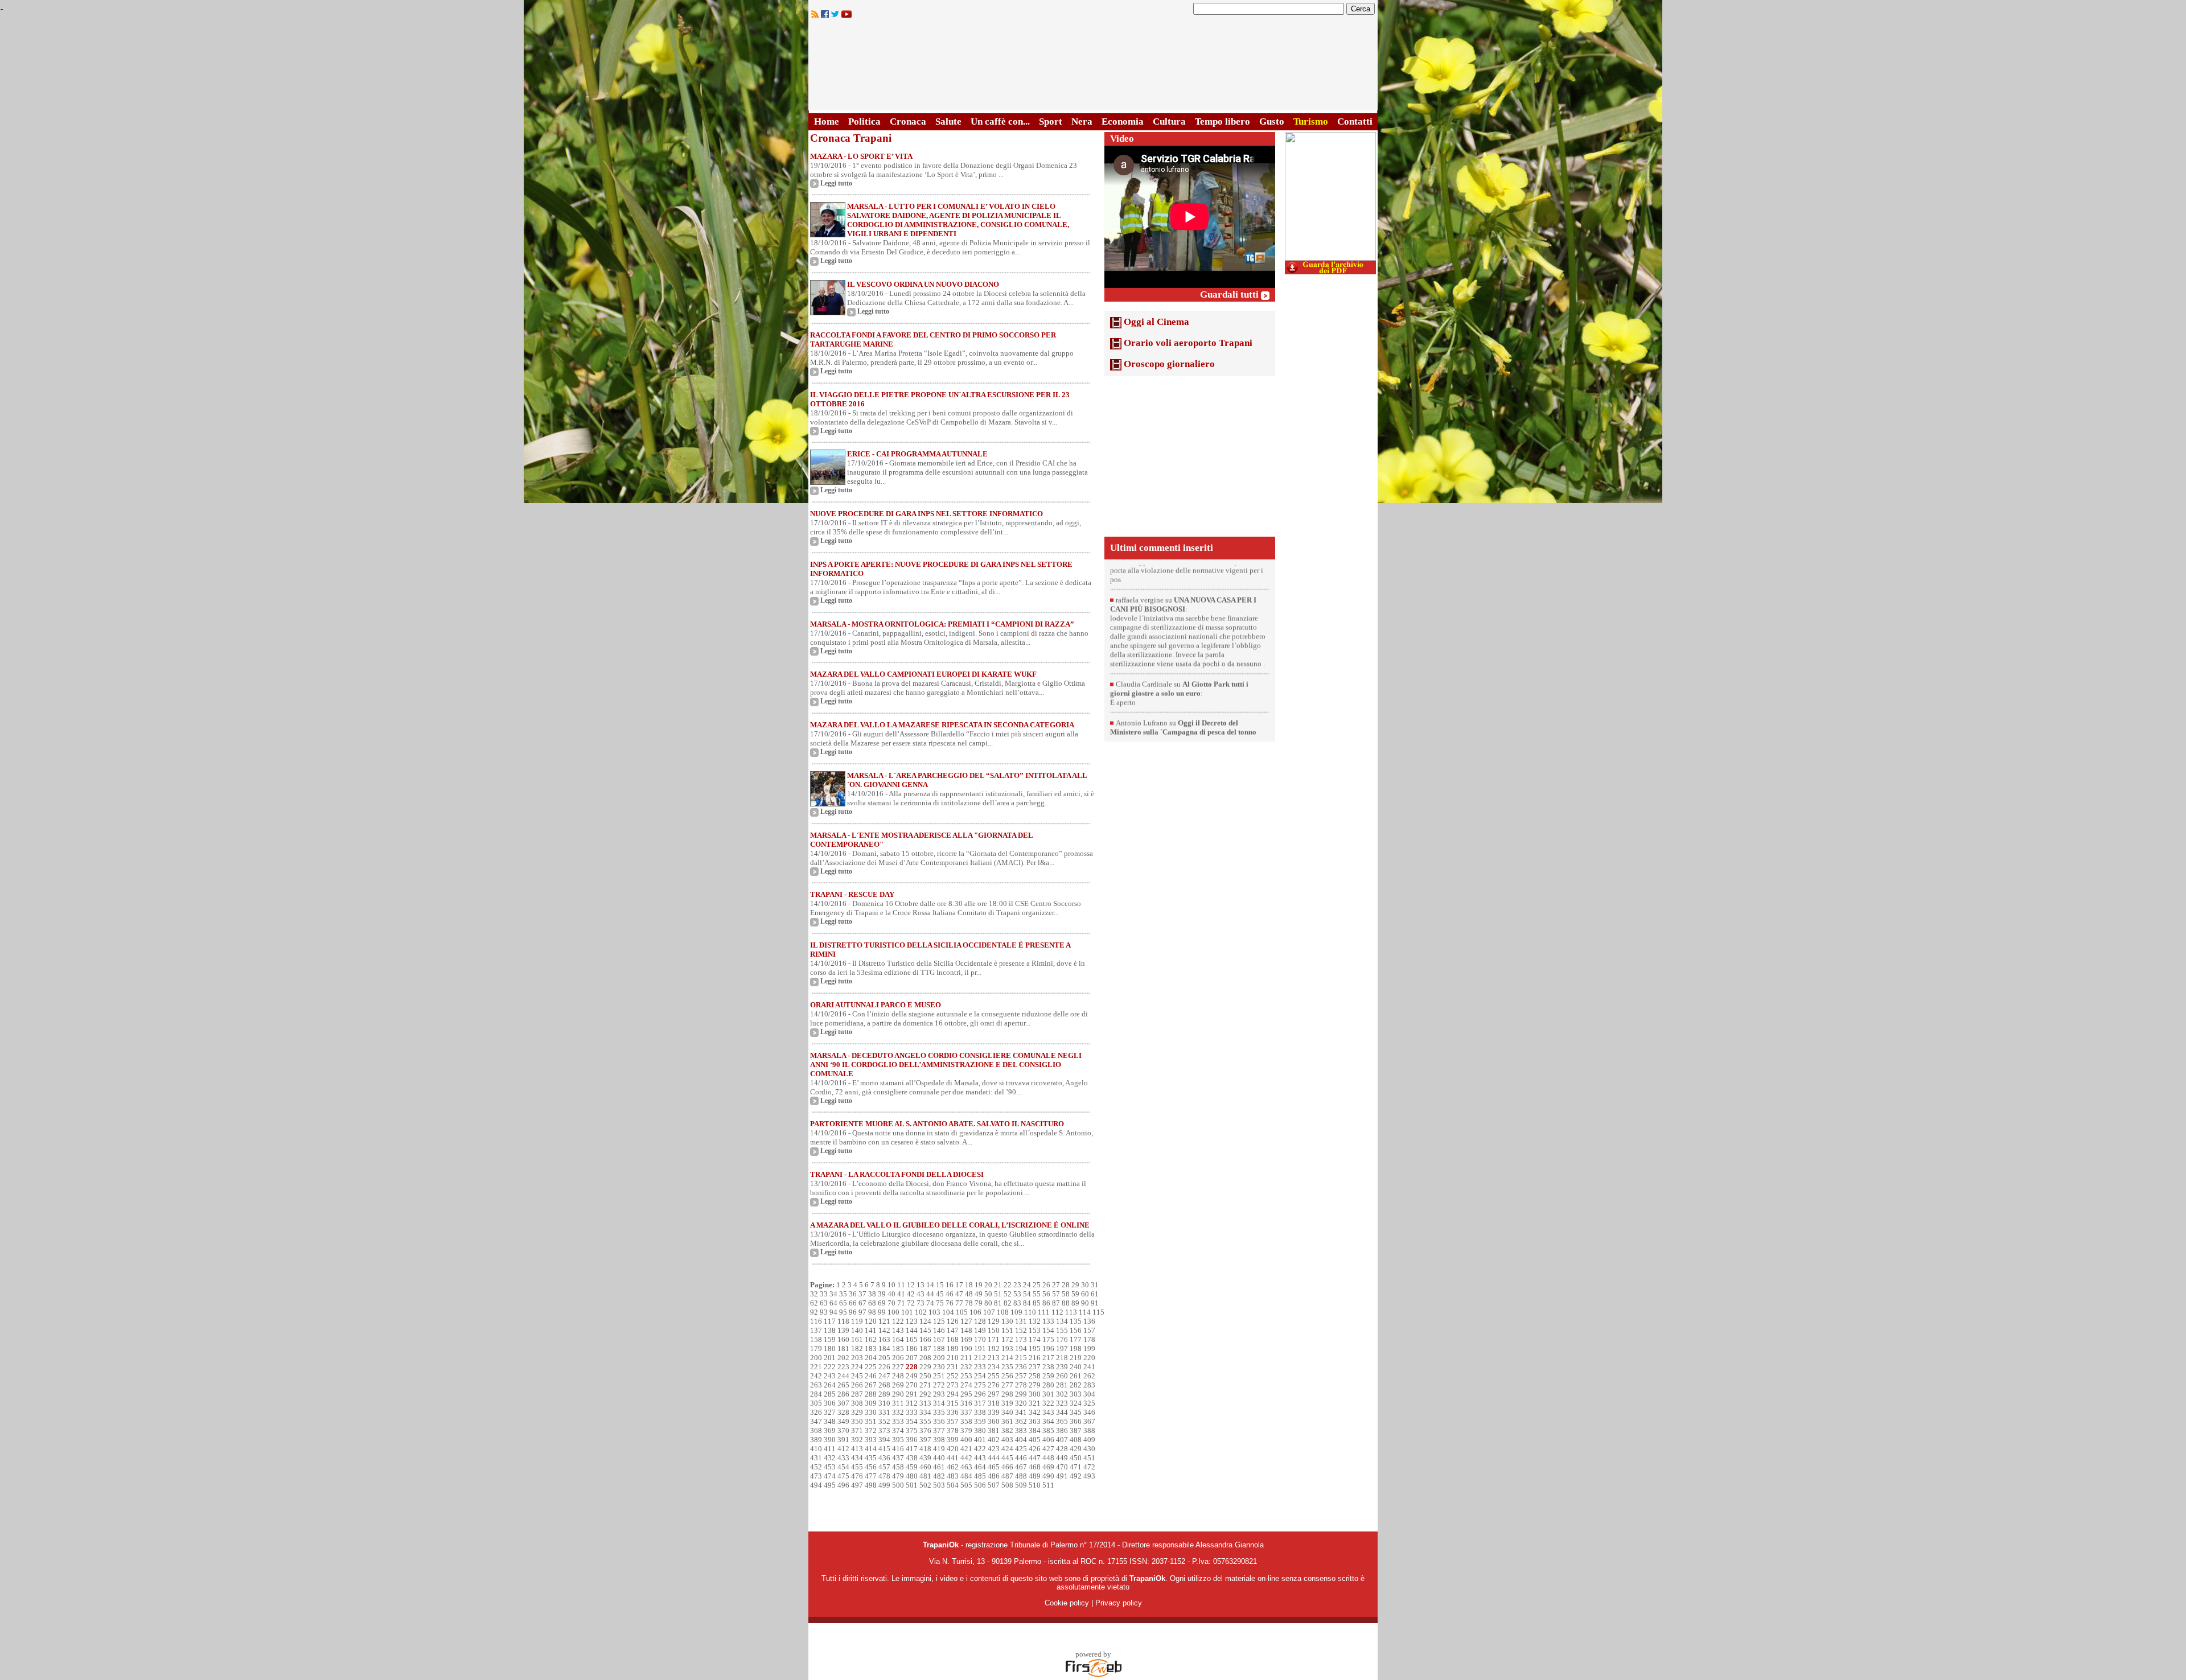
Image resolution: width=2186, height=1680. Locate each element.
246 (871, 1376)
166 (925, 1339)
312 (912, 1403)
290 (898, 1394)
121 (884, 1321)
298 (1007, 1394)
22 (1008, 1285)
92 (814, 1312)
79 (979, 1303)
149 (980, 1330)
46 (950, 1294)
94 (833, 1312)
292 (925, 1394)
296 (980, 1394)
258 (1035, 1376)
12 (911, 1285)
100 (893, 1312)
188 (939, 1348)
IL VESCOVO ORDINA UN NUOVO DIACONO (923, 284)
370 (843, 1430)
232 (966, 1367)
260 (1062, 1376)
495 (830, 1485)
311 (898, 1403)
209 (939, 1358)
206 (898, 1358)
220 (1089, 1358)
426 (1035, 1449)
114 (1085, 1312)
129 (994, 1321)
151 (1007, 1330)
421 (966, 1449)
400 (966, 1440)
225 (871, 1367)
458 (898, 1467)
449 (1062, 1458)
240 (1076, 1367)
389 (816, 1440)
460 (925, 1467)
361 (1007, 1421)
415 (884, 1449)
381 (994, 1430)
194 (1021, 1348)
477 (871, 1476)
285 (830, 1394)
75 (940, 1303)
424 (1007, 1449)
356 (939, 1421)
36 (853, 1294)
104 (948, 1312)
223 (843, 1367)
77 (959, 1303)
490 (1048, 1476)
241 (1089, 1367)
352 (884, 1421)
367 (1089, 1421)
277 (1007, 1385)
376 (925, 1430)
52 (1008, 1294)
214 (1007, 1358)
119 (857, 1321)
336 (953, 1412)
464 (980, 1467)
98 (872, 1312)
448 (1048, 1458)
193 (1007, 1348)
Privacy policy (1119, 1603)
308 (857, 1403)
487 (1007, 1476)
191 (980, 1348)
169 (966, 1339)
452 (816, 1467)
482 (939, 1476)
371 (857, 1430)
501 (912, 1485)
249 (912, 1376)
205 (884, 1358)
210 (953, 1358)
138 (830, 1330)
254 (980, 1376)
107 (989, 1312)
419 (939, 1449)
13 (921, 1285)
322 (1048, 1403)
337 (966, 1412)
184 (884, 1348)
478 (884, 1476)
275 (980, 1385)
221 (816, 1367)
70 (891, 1303)
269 (898, 1385)
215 (1021, 1358)
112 (1057, 1312)
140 (857, 1330)
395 (898, 1440)
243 (830, 1376)
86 (1046, 1303)
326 (816, 1412)
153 (1035, 1330)
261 (1076, 1376)
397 (925, 1440)
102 (921, 1312)
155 (1062, 1330)
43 (921, 1294)
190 (966, 1348)
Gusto (1272, 122)
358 (966, 1421)
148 (966, 1330)
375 (912, 1430)
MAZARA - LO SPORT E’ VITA (861, 156)
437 (898, 1458)
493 (1089, 1476)
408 (1076, 1440)
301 (1048, 1394)
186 (912, 1348)
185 (898, 1348)
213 (994, 1358)
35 (843, 1294)
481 (925, 1476)
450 (1076, 1458)
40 (891, 1294)
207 (912, 1358)
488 (1021, 1476)
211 (966, 1358)
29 (1075, 1285)
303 (1076, 1394)
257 (1021, 1376)
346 (1089, 1412)
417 (912, 1449)
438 (912, 1458)
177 (1076, 1339)
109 (1016, 1312)
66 (853, 1303)
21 (998, 1285)
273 (953, 1385)
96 (853, 1312)
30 (1085, 1285)
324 (1076, 1403)
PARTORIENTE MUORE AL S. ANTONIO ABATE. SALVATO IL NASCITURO (937, 1124)
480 (912, 1476)
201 (830, 1358)
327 (830, 1412)
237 (1035, 1367)
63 (824, 1303)
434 (857, 1458)
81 (998, 1303)
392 (857, 1440)
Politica (864, 122)
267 (871, 1385)
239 (1062, 1367)
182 (857, 1348)
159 (830, 1339)
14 (930, 1285)
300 (1035, 1394)
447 (1035, 1458)
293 (939, 1394)
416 (898, 1449)
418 (925, 1449)
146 (939, 1330)
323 (1062, 1403)
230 (939, 1367)
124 (925, 1321)
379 (966, 1430)
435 (871, 1458)
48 (969, 1294)
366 (1076, 1421)
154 (1048, 1330)
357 (953, 1421)
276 (994, 1385)
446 (1021, 1458)
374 (898, 1430)
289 (884, 1394)
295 (966, 1394)
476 (857, 1476)
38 (872, 1294)
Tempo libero (1223, 122)
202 (843, 1358)
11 (901, 1285)
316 (966, 1403)
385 (1048, 1430)
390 (830, 1440)
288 (871, 1394)
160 (843, 1339)
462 (953, 1467)
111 (1044, 1312)
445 (1007, 1458)
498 (871, 1485)
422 (980, 1449)
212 (980, 1358)
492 (1076, 1476)
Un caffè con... (1000, 122)
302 (1062, 1394)
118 (843, 1321)
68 (872, 1303)
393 (871, 1440)
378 (953, 1430)
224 (857, 1367)
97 (862, 1312)
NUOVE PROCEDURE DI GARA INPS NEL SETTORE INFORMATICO (926, 514)
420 (953, 1449)
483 (953, 1476)
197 (1062, 1348)
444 (994, 1458)
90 (1085, 1303)
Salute (948, 122)
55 (1037, 1294)
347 (816, 1421)
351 (871, 1421)
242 (816, 1376)
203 (857, 1358)
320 (1021, 1403)
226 (884, 1367)
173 (1021, 1339)
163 (884, 1339)
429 (1076, 1449)
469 (1048, 1467)
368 (816, 1430)
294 (953, 1394)
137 (816, 1330)
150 (994, 1330)
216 (1035, 1358)
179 (816, 1348)
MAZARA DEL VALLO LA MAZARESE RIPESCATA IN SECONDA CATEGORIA (942, 725)
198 (1076, 1348)
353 (898, 1421)
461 (939, 1467)
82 (1008, 1303)
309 (871, 1403)
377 (939, 1430)
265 (843, 1385)
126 (953, 1321)
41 (901, 1294)
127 (966, 1321)
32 (814, 1294)
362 (1021, 1421)
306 (830, 1403)
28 (1066, 1285)
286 (843, 1394)
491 (1062, 1476)
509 (1021, 1485)
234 (994, 1367)
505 (966, 1485)
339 (994, 1412)
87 (1056, 1303)
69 (882, 1303)
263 (816, 1385)
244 (843, 1376)
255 (994, 1376)
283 (1089, 1385)
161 (857, 1339)
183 (871, 1348)
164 (898, 1339)
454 (843, 1467)
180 (830, 1348)
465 (994, 1467)
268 (884, 1385)
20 (988, 1285)
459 (912, 1467)
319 (1007, 1403)
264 (830, 1385)
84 (1027, 1303)
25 (1037, 1285)
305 (816, 1403)
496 (843, 1485)
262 (1089, 1376)
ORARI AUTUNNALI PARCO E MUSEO (876, 1005)
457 (884, 1467)
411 (830, 1449)
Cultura (1169, 122)
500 (898, 1485)
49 (979, 1294)
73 (921, 1303)
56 (1046, 1294)
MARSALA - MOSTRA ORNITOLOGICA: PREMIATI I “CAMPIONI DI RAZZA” (942, 624)
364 (1048, 1421)
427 (1048, 1449)
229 (925, 1367)
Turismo (1311, 122)
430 (1089, 1449)
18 (969, 1285)
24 (1027, 1285)
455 (857, 1467)
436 (884, 1458)
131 (1021, 1321)
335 (939, 1412)
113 (1071, 1312)
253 (966, 1376)
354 (912, 1421)
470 (1062, 1467)
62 (814, 1303)
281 (1062, 1385)
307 (843, 1403)
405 (1035, 1440)
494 (816, 1485)
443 (980, 1458)
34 (833, 1294)
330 (871, 1412)
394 (884, 1440)
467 (1021, 1467)
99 (882, 1312)
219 (1076, 1358)
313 (925, 1403)
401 (980, 1440)
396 (912, 1440)
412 (843, 1449)
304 (1089, 1394)
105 (962, 1312)
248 (898, 1376)
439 (925, 1458)
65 (843, 1303)
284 (816, 1394)
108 (1003, 1312)
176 (1062, 1339)
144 (912, 1330)
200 (816, 1358)
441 (953, 1458)
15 (940, 1285)
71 (901, 1303)
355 (925, 1421)
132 (1035, 1321)
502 (925, 1485)
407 (1062, 1440)
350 (857, 1421)
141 (871, 1330)
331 (884, 1412)
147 (953, 1330)
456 (871, 1467)
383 (1021, 1430)
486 (994, 1476)
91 (1095, 1303)
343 (1048, 1412)
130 (1007, 1321)
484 (966, 1476)
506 (980, 1485)
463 (966, 1467)
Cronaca (908, 122)
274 (966, 1385)
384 (1035, 1430)
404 (1021, 1440)
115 (1098, 1312)
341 (1021, 1412)
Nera (1082, 122)
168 (953, 1339)
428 (1062, 1449)
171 (994, 1339)
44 (930, 1294)
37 (862, 1294)
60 (1085, 1294)
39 (882, 1294)
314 (939, 1403)
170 (980, 1339)
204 (871, 1358)
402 (994, 1440)
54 (1027, 1294)
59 (1075, 1294)
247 (884, 1376)
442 (966, 1458)
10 (891, 1285)
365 (1062, 1421)
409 (1089, 1440)
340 (1007, 1412)
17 (959, 1285)
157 (1089, 1330)
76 (950, 1303)
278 (1021, 1385)
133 (1048, 1321)
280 (1048, 1385)
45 (940, 1294)
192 (994, 1348)
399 (953, 1440)
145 (925, 1330)
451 (1089, 1458)
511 (1048, 1485)
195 (1035, 1348)
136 (1089, 1321)
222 (830, 1367)
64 (833, 1303)
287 (857, 1394)
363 (1035, 1421)
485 (980, 1476)
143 (898, 1330)
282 (1076, 1385)
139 (843, 1330)
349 (843, 1421)
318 (994, 1403)
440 (939, 1458)
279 (1035, 1385)
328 (843, 1412)
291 (912, 1394)
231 (953, 1367)
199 (1089, 1348)
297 (994, 1394)
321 (1035, 1403)
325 (1089, 1403)
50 (988, 1294)
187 (925, 1348)
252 (953, 1376)
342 (1035, 1412)
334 (925, 1412)
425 (1021, 1449)
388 (1089, 1430)
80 (988, 1303)
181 (843, 1348)
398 (939, 1440)
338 (980, 1412)
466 (1007, 1467)
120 (871, 1321)
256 (1007, 1376)
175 (1048, 1339)
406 (1048, 1440)
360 (994, 1421)
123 (912, 1321)
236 (1021, 1367)
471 (1076, 1467)
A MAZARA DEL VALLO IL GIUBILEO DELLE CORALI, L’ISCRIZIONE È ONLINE (950, 1225)
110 (1030, 1312)
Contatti (1355, 122)
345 (1076, 1412)
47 (959, 1294)
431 (816, 1458)
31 (1095, 1285)
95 (843, 1312)
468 (1035, 1467)
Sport (1051, 122)
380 (980, 1430)
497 (857, 1485)
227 (898, 1367)
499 (884, 1485)
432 (830, 1458)
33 (824, 1294)
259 (1048, 1376)
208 (925, 1358)
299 (1021, 1394)
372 (871, 1430)
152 (1021, 1330)
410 (816, 1449)
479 (898, 1476)
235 (1007, 1367)
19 (979, 1285)
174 (1035, 1339)
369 (830, 1430)
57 (1056, 1294)
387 (1076, 1430)
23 (1017, 1285)
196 (1048, 1348)
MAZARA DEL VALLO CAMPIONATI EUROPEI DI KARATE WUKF (923, 674)
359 (980, 1421)
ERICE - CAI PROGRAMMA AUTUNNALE (917, 454)
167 (939, 1339)
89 (1075, 1303)
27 (1056, 1285)
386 (1062, 1430)
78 (969, 1303)
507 (994, 1485)
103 (934, 1312)
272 (939, 1385)
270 (912, 1385)
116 (816, 1321)
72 (911, 1303)
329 (857, 1412)
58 (1066, 1294)
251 (939, 1376)
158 (816, 1339)
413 (857, 1449)
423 (994, 1449)
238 (1048, 1367)
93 (824, 1312)
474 (830, 1476)
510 (1035, 1485)
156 (1076, 1330)
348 (830, 1421)
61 (1095, 1294)
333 (912, 1412)
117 (830, 1321)
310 (884, 1403)
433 (843, 1458)
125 (939, 1321)
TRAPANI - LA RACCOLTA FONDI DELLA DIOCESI (897, 1174)
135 (1076, 1321)
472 (1089, 1467)
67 (862, 1303)
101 (907, 1312)
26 (1046, 1285)
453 (830, 1467)
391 (843, 1440)
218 (1062, 1358)
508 (1007, 1485)
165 (912, 1339)
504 (953, 1485)
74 (930, 1303)
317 (980, 1403)
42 (911, 1294)
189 (953, 1348)
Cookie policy (1067, 1603)
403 (1007, 1440)
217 (1048, 1358)
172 (1007, 1339)
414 (871, 1449)
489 (1035, 1476)
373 (884, 1430)
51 (998, 1294)
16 (950, 1285)
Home (827, 122)
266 (857, 1385)
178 (1089, 1339)
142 (884, 1330)
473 (816, 1476)
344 (1062, 1412)
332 (898, 1412)
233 (980, 1367)
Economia (1123, 122)
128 (980, 1321)
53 (1017, 1294)
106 (975, 1312)
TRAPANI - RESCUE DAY (852, 894)
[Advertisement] (1190, 456)
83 (1017, 1303)
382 (1007, 1430)
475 (843, 1476)
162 (871, 1339)
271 (925, 1385)
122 (898, 1321)
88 (1066, 1303)
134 (1062, 1321)
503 (939, 1485)
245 (857, 1376)
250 (925, 1376)
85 (1037, 1303)
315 (953, 1403)
